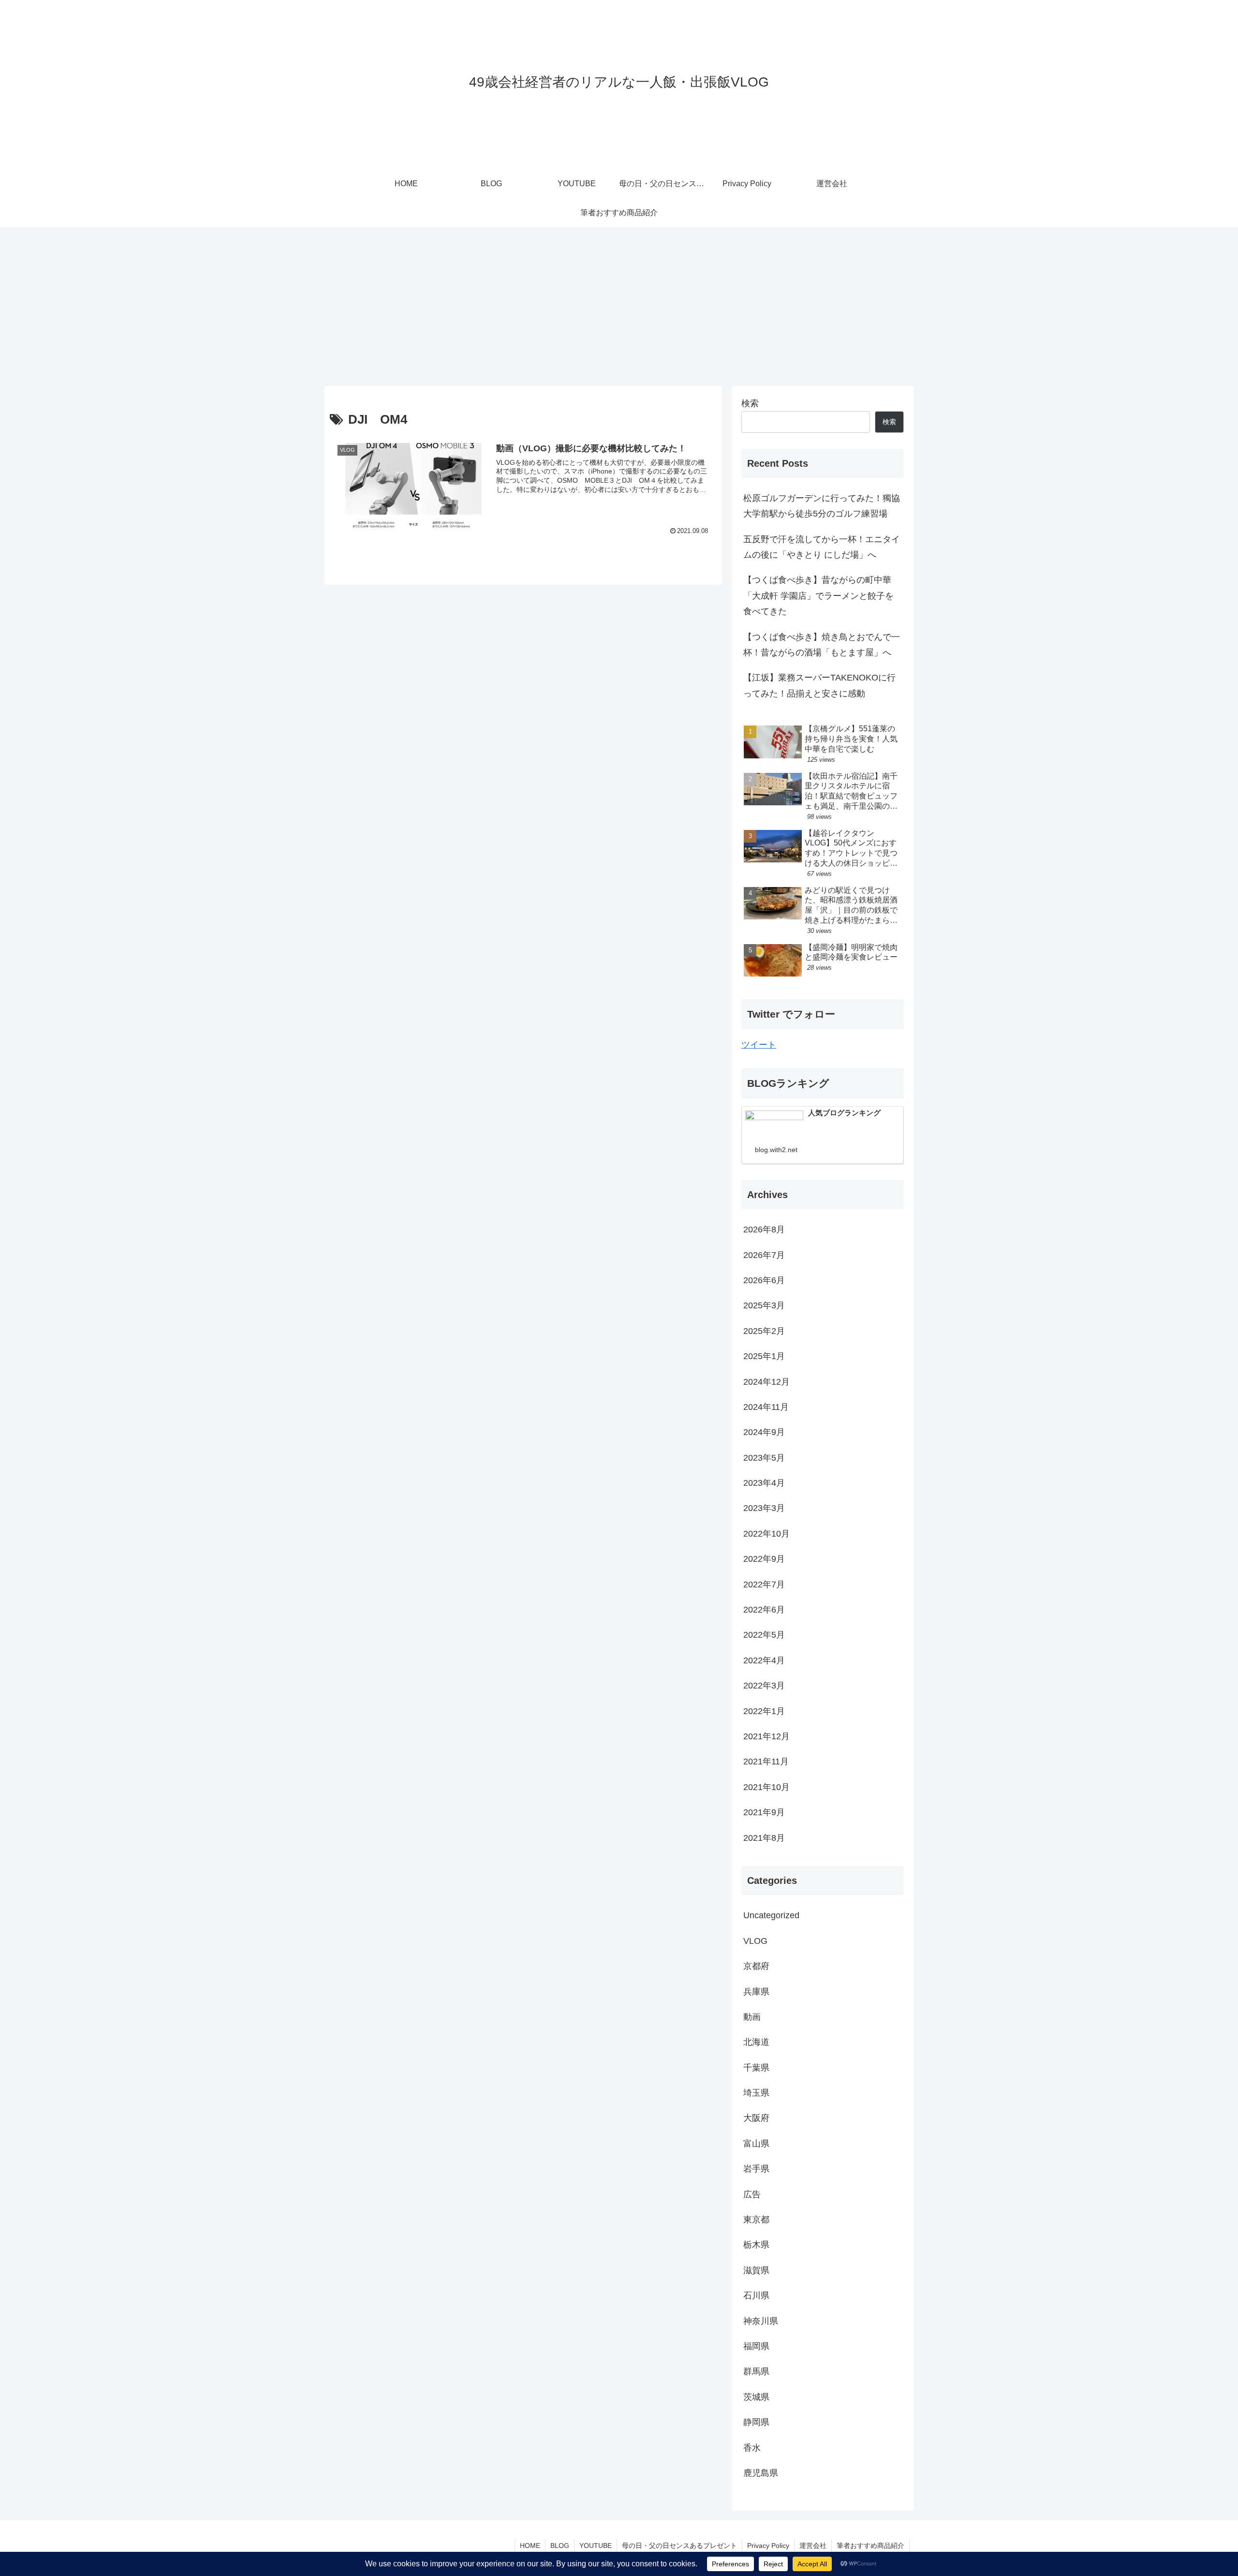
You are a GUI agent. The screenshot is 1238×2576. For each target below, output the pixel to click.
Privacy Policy (768, 2546)
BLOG (560, 2546)
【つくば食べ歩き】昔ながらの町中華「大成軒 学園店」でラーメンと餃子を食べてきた (818, 596)
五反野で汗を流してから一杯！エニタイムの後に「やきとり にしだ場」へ (822, 547)
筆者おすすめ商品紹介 (870, 2546)
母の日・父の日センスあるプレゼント (679, 2546)
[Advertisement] (619, 307)
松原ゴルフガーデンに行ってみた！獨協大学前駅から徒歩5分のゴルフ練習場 (822, 506)
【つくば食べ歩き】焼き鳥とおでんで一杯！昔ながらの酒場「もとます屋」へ (822, 645)
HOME (530, 2546)
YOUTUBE (596, 2546)
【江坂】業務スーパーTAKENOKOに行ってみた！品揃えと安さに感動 (819, 685)
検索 (750, 403)
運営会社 (813, 2546)
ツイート (759, 1045)
